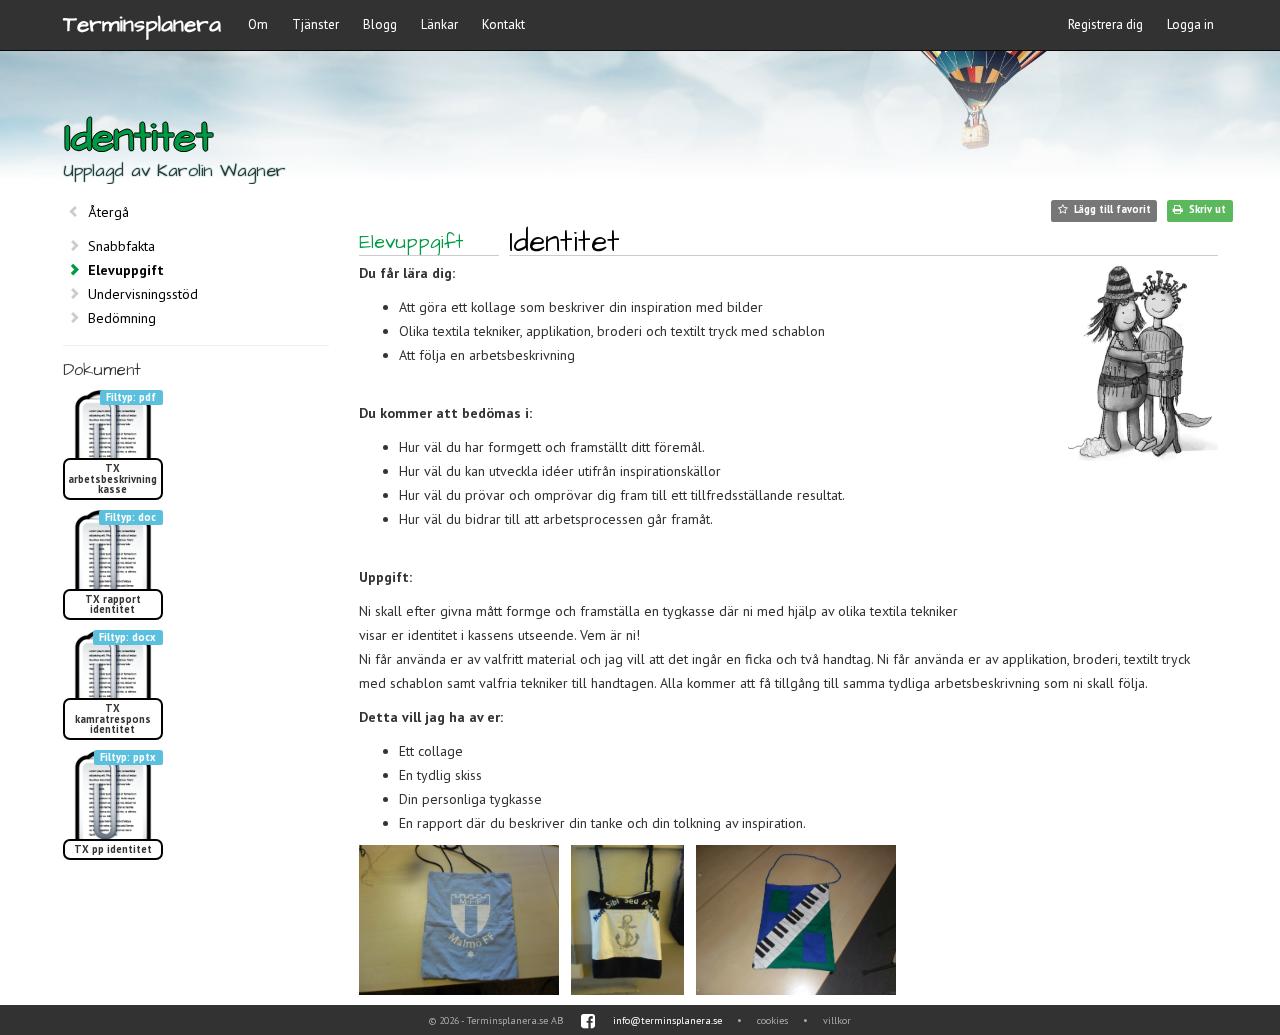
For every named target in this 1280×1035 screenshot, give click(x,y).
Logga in (1190, 24)
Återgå (108, 212)
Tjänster (315, 24)
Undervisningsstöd (143, 294)
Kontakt (503, 24)
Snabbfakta (121, 246)
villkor (837, 1020)
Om (258, 24)
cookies (772, 1020)
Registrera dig (1105, 24)
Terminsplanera (142, 24)
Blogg (380, 24)
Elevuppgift (126, 270)
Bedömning (122, 318)
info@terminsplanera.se (667, 1020)
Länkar (439, 24)
